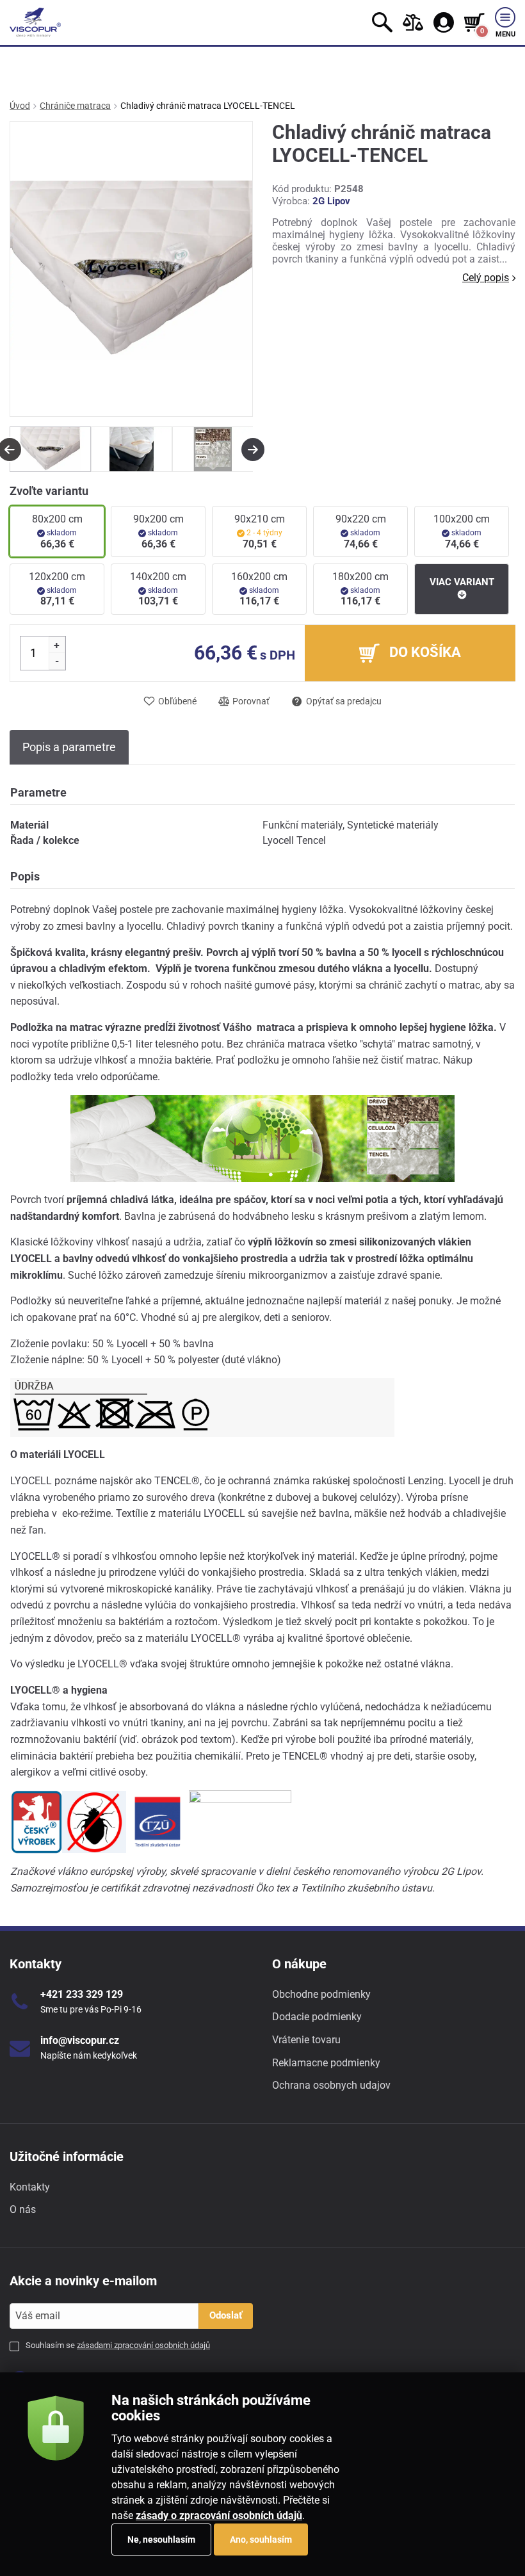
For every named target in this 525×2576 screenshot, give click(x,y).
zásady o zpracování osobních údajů (219, 2515)
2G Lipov (331, 201)
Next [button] (253, 450)
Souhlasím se (118, 2345)
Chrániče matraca (75, 106)
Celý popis (486, 278)
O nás (23, 2209)
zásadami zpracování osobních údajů (143, 2345)
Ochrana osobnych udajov (331, 2085)
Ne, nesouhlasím (161, 2540)
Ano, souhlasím (261, 2540)
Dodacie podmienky (317, 2017)
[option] (50, 449)
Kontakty (30, 2187)
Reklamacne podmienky (326, 2063)
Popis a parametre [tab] (69, 747)
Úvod (20, 106)
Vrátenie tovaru (306, 2040)
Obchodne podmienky (321, 1994)
